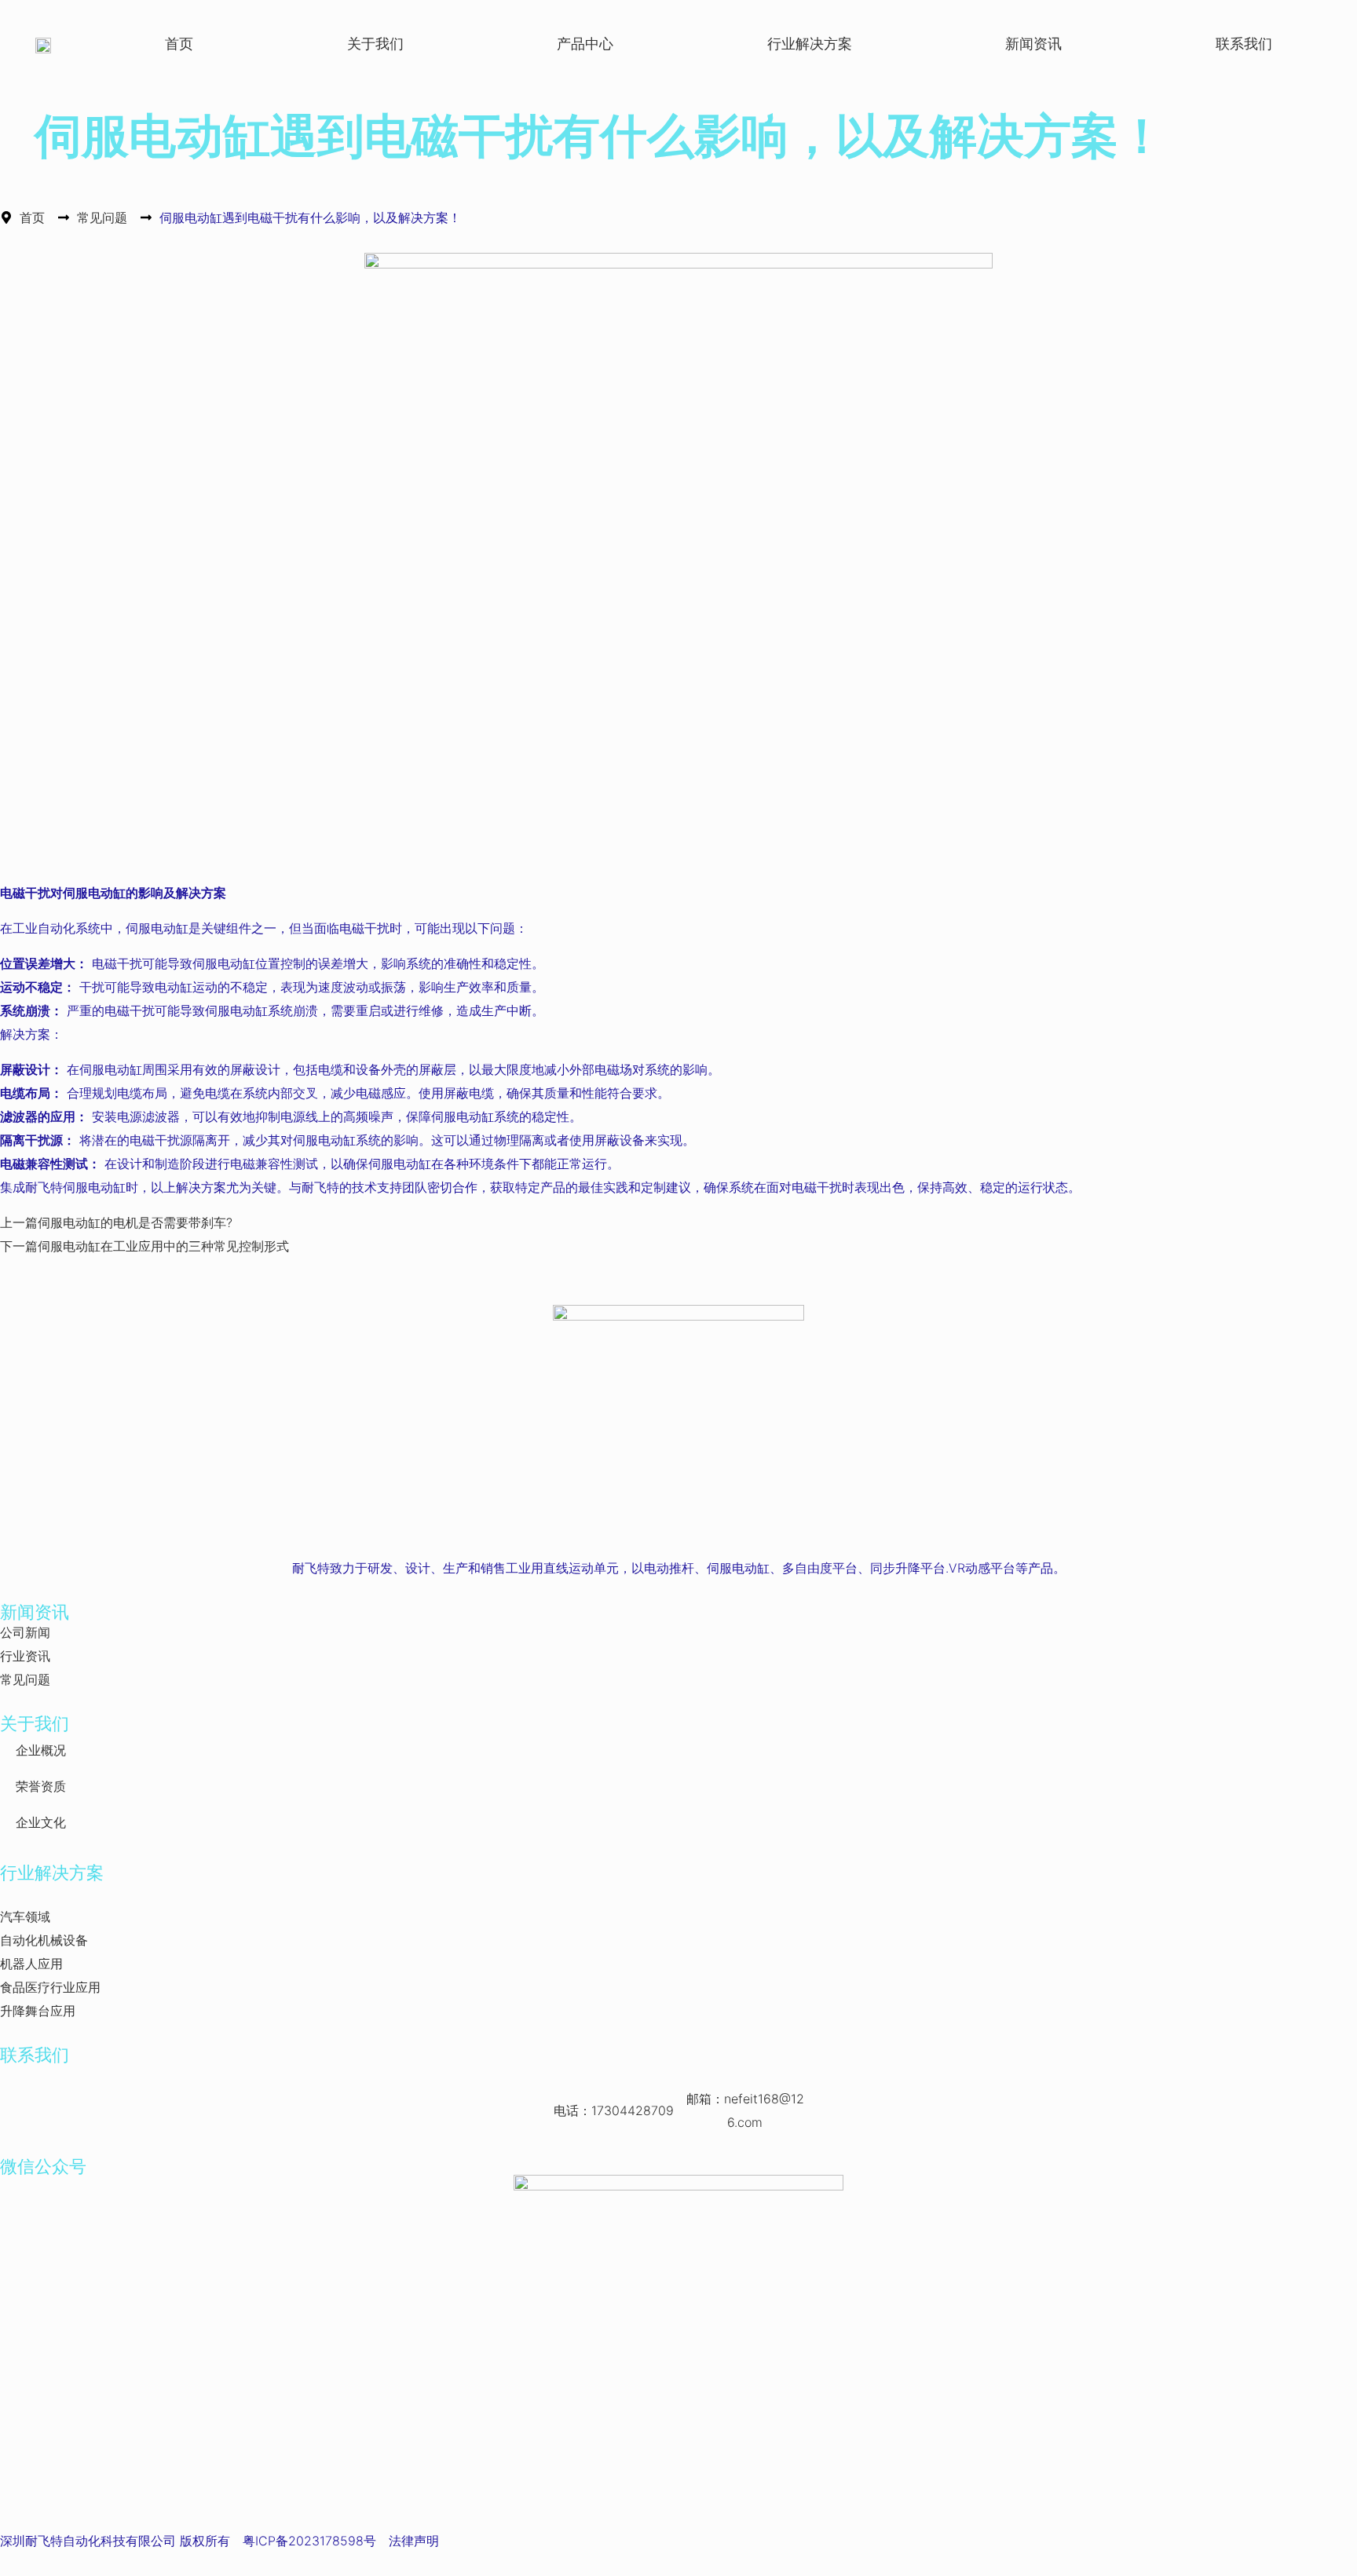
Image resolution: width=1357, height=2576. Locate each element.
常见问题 (102, 217)
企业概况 (41, 1750)
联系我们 (1244, 44)
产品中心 (585, 44)
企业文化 (41, 1822)
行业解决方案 (810, 44)
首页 (179, 44)
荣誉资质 (41, 1786)
